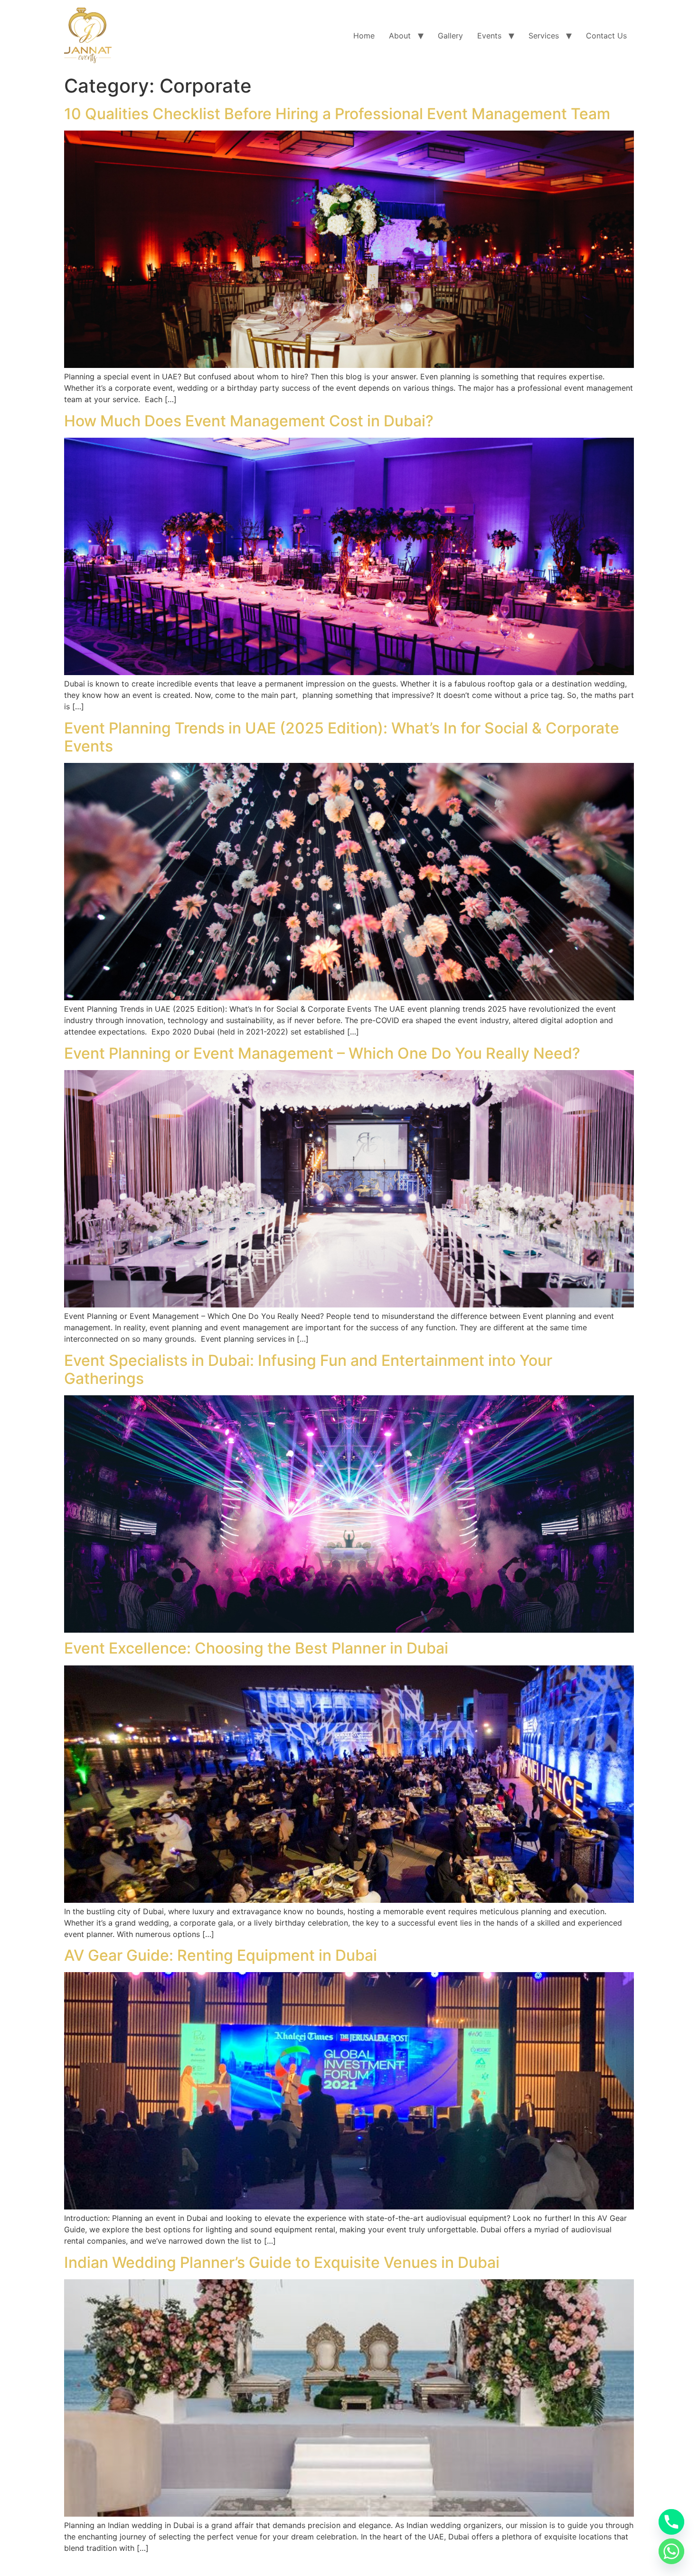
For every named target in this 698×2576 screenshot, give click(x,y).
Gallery (450, 36)
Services (544, 36)
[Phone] (671, 2522)
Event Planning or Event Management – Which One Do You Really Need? (322, 1053)
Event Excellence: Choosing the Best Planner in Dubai (256, 1648)
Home (364, 36)
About (400, 36)
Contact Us (606, 36)
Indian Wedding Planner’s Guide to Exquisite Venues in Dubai (282, 2262)
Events (489, 36)
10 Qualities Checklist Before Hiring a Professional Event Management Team (337, 114)
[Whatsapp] (671, 2551)
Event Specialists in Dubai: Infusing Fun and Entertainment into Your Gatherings (308, 1369)
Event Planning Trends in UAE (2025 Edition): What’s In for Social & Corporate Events (342, 737)
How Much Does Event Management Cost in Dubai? (249, 421)
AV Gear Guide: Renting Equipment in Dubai (221, 1955)
